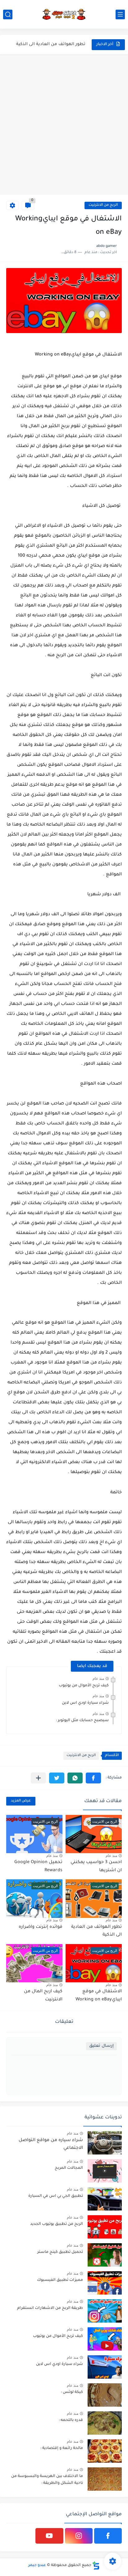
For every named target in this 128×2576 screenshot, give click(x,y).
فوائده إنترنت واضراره (64, 44)
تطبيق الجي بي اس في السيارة (56, 2196)
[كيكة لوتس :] (105, 2395)
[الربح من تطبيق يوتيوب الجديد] (105, 2227)
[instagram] (79, 2536)
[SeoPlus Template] (96, 2566)
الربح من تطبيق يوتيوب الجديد (57, 2224)
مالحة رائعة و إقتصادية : (62, 2448)
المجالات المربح (69, 2168)
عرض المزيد (21, 1801)
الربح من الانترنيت (103, 205)
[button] (93, 1778)
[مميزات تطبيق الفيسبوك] (105, 2283)
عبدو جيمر (37, 2565)
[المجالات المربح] (105, 2171)
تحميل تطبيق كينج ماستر (60, 2252)
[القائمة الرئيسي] (120, 14)
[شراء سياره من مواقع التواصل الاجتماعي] (105, 2143)
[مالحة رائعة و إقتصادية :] (105, 2451)
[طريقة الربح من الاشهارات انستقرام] (105, 2311)
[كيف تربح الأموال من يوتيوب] (105, 2339)
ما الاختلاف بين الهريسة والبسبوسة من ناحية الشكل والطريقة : (47, 2480)
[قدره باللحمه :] (105, 2423)
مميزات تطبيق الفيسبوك (60, 2280)
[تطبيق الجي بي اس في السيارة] (105, 2199)
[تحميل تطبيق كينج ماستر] (105, 2255)
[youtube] (49, 2536)
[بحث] (8, 14)
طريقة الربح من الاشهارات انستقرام (50, 2308)
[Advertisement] (64, 125)
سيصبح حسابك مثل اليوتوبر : (82, 1721)
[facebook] (108, 2536)
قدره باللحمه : (71, 2420)
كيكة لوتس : (72, 2392)
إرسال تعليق (101, 2046)
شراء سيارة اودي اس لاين (85, 1703)
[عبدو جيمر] (64, 14)
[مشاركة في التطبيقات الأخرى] (38, 1778)
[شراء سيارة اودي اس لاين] (105, 2367)
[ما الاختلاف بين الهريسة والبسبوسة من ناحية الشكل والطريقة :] (105, 2479)
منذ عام (98, 1679)
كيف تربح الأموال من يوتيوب (84, 1686)
